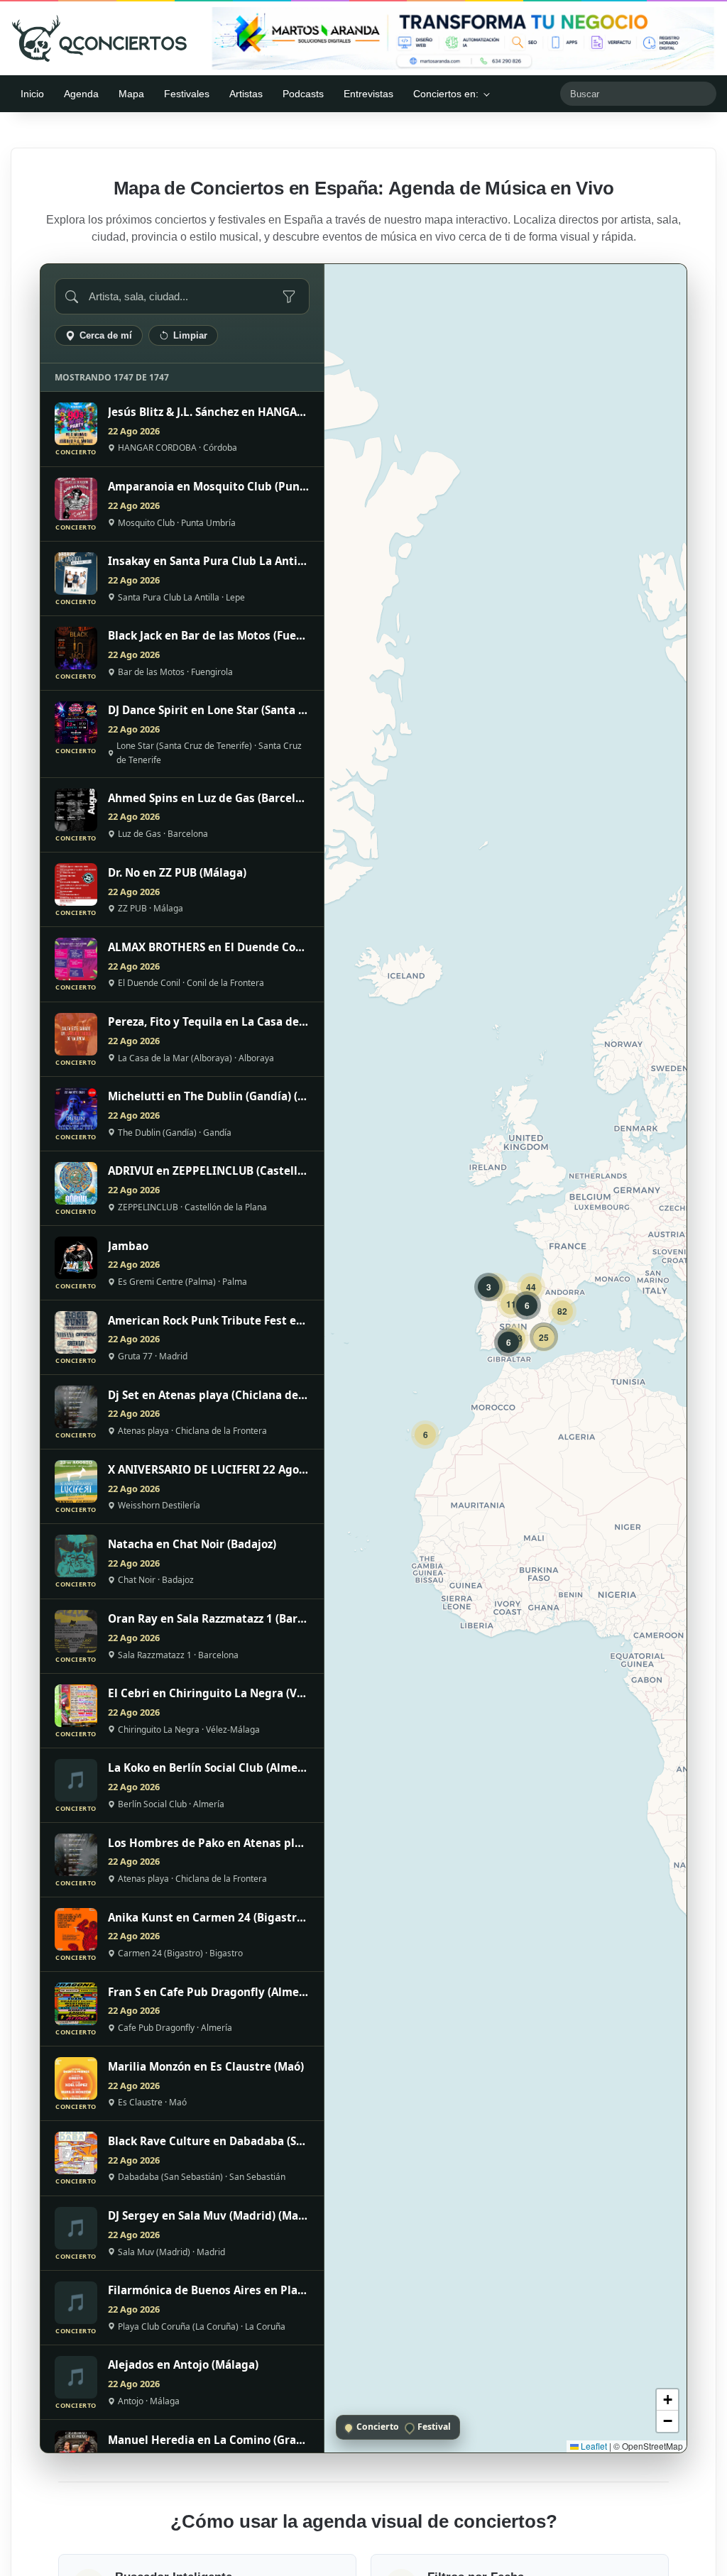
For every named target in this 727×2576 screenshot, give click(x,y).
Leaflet (593, 2446)
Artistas (246, 94)
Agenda (81, 94)
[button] (425, 1435)
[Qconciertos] (99, 38)
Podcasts (303, 94)
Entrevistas (368, 94)
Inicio (32, 94)
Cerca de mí (106, 335)
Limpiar (190, 335)
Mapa (131, 94)
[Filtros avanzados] (289, 297)
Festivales (187, 94)
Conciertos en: (446, 94)
